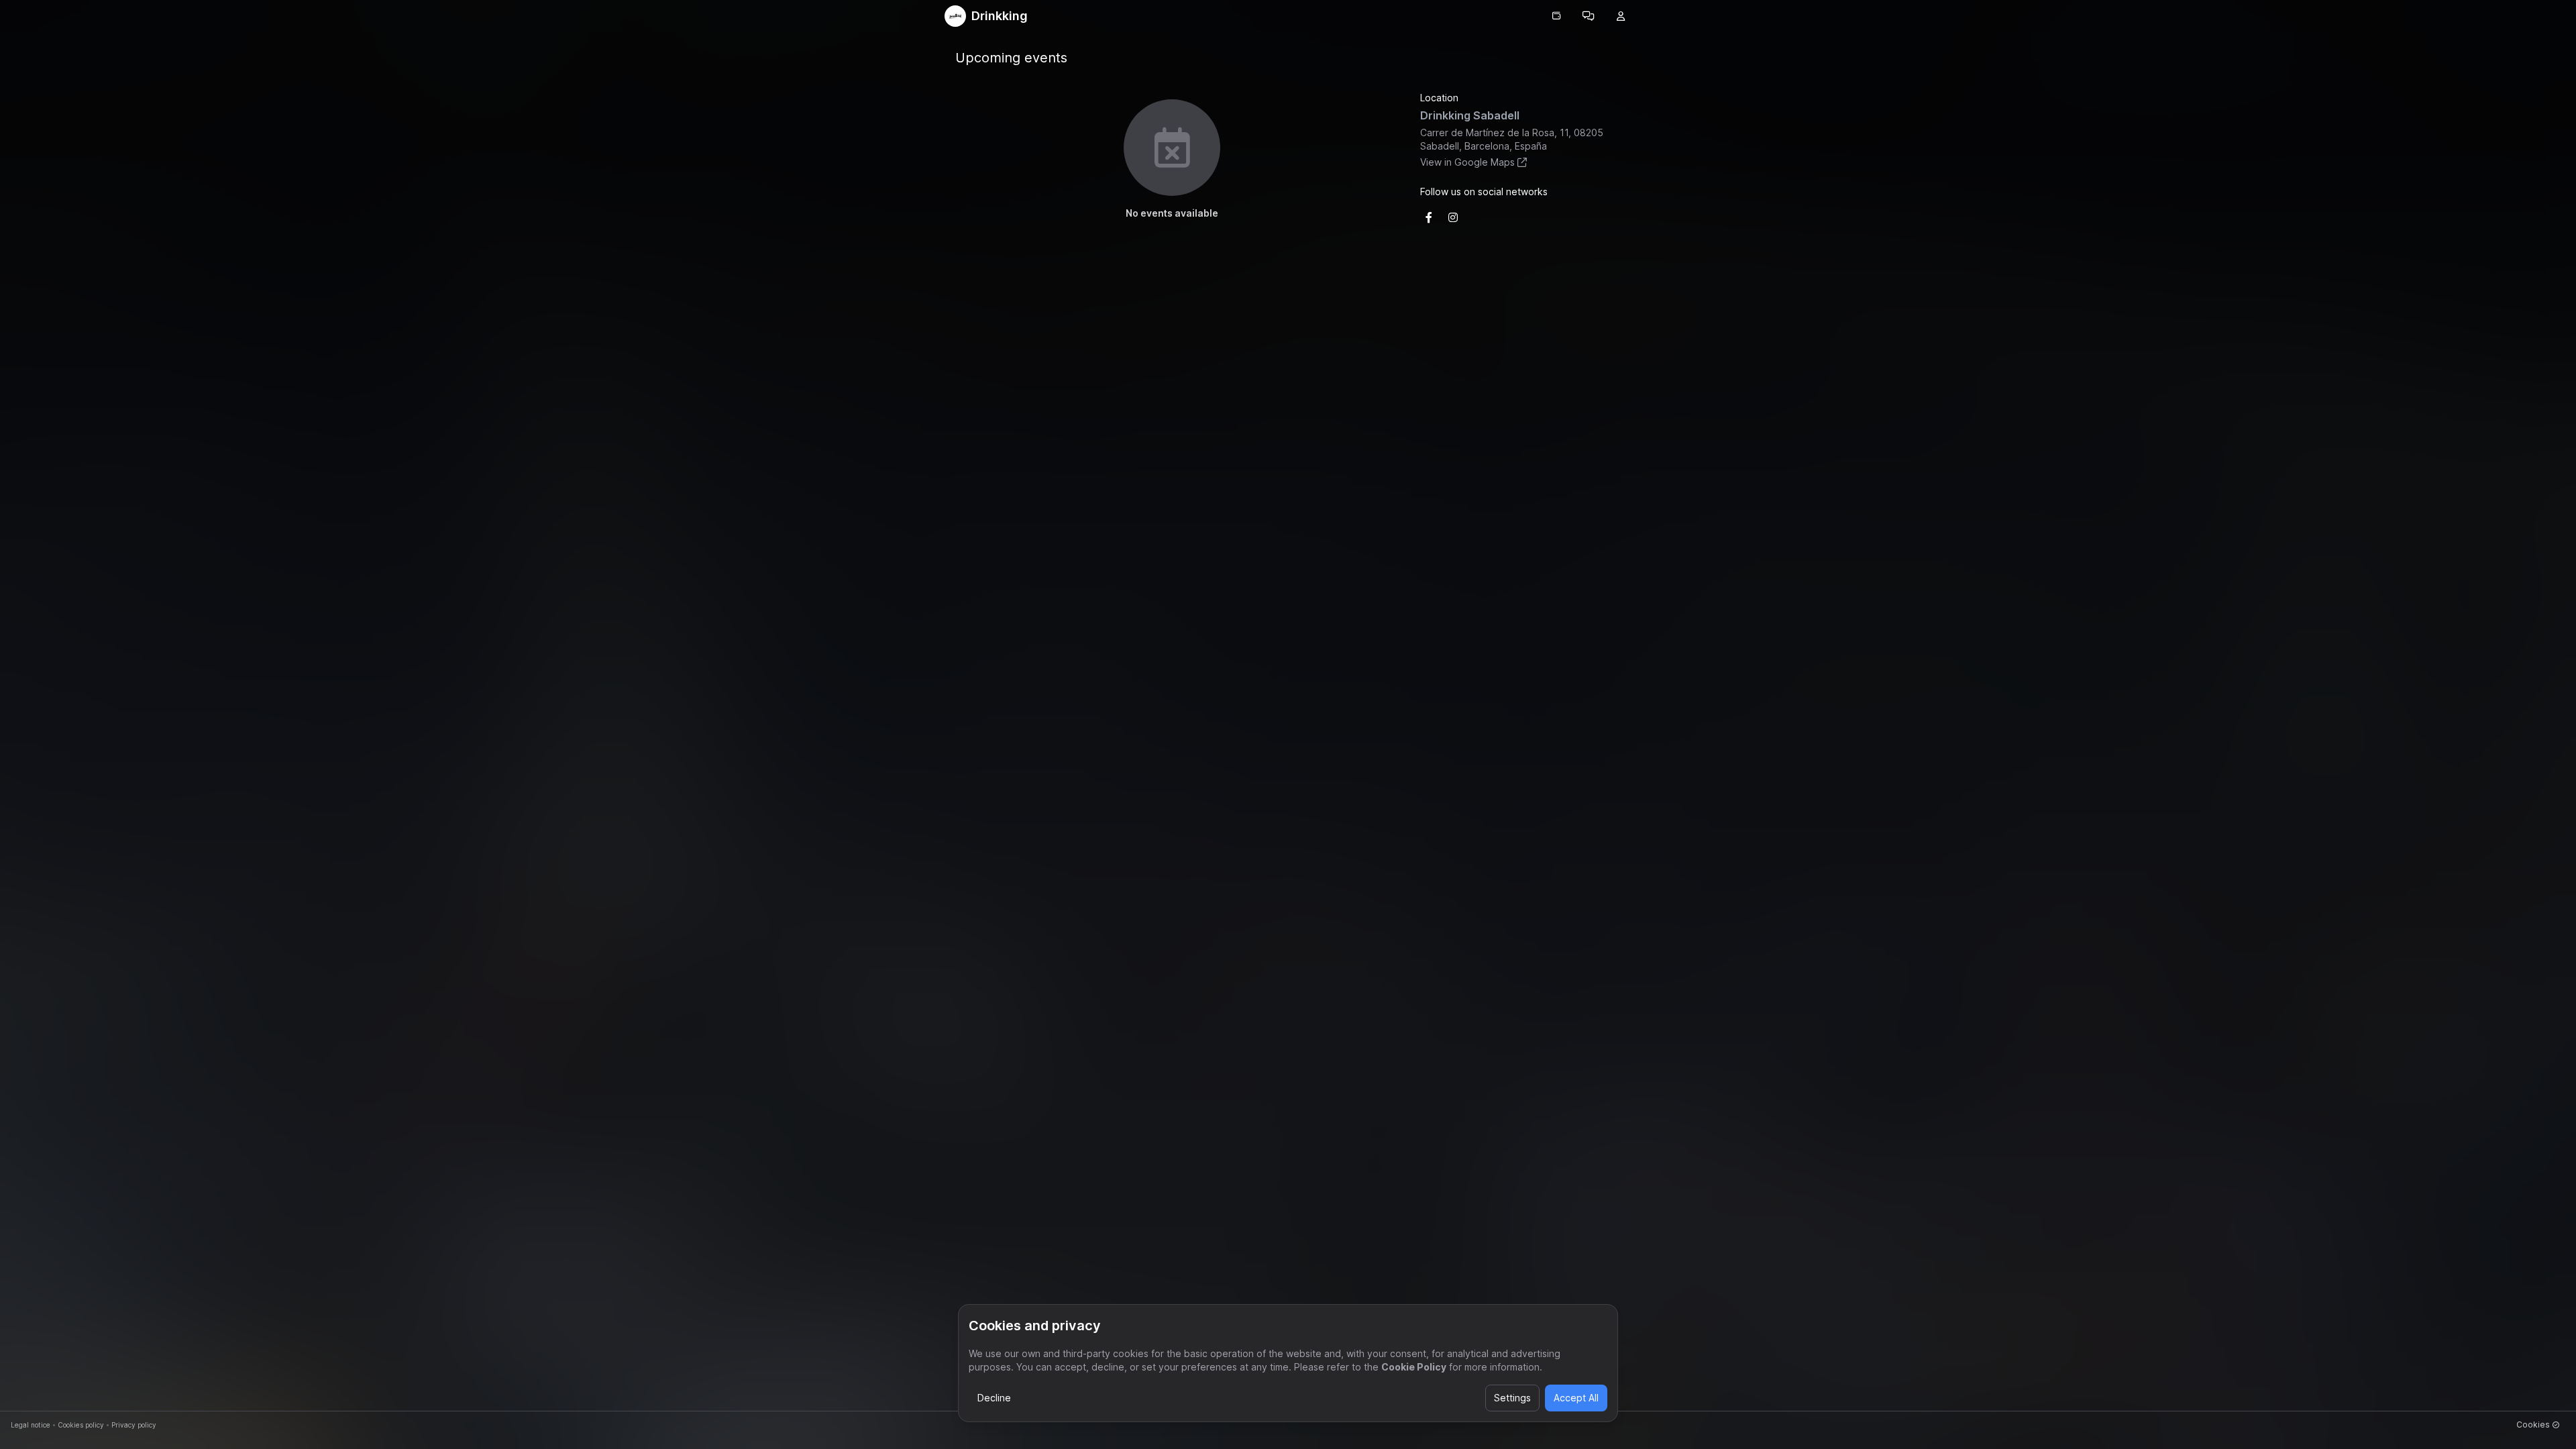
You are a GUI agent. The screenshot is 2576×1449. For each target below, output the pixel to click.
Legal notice (31, 1425)
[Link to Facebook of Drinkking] (1429, 217)
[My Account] (1621, 16)
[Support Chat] (1589, 16)
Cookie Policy (1414, 1367)
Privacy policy (134, 1425)
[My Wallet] (1556, 16)
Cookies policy (81, 1425)
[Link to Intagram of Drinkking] (1453, 217)
